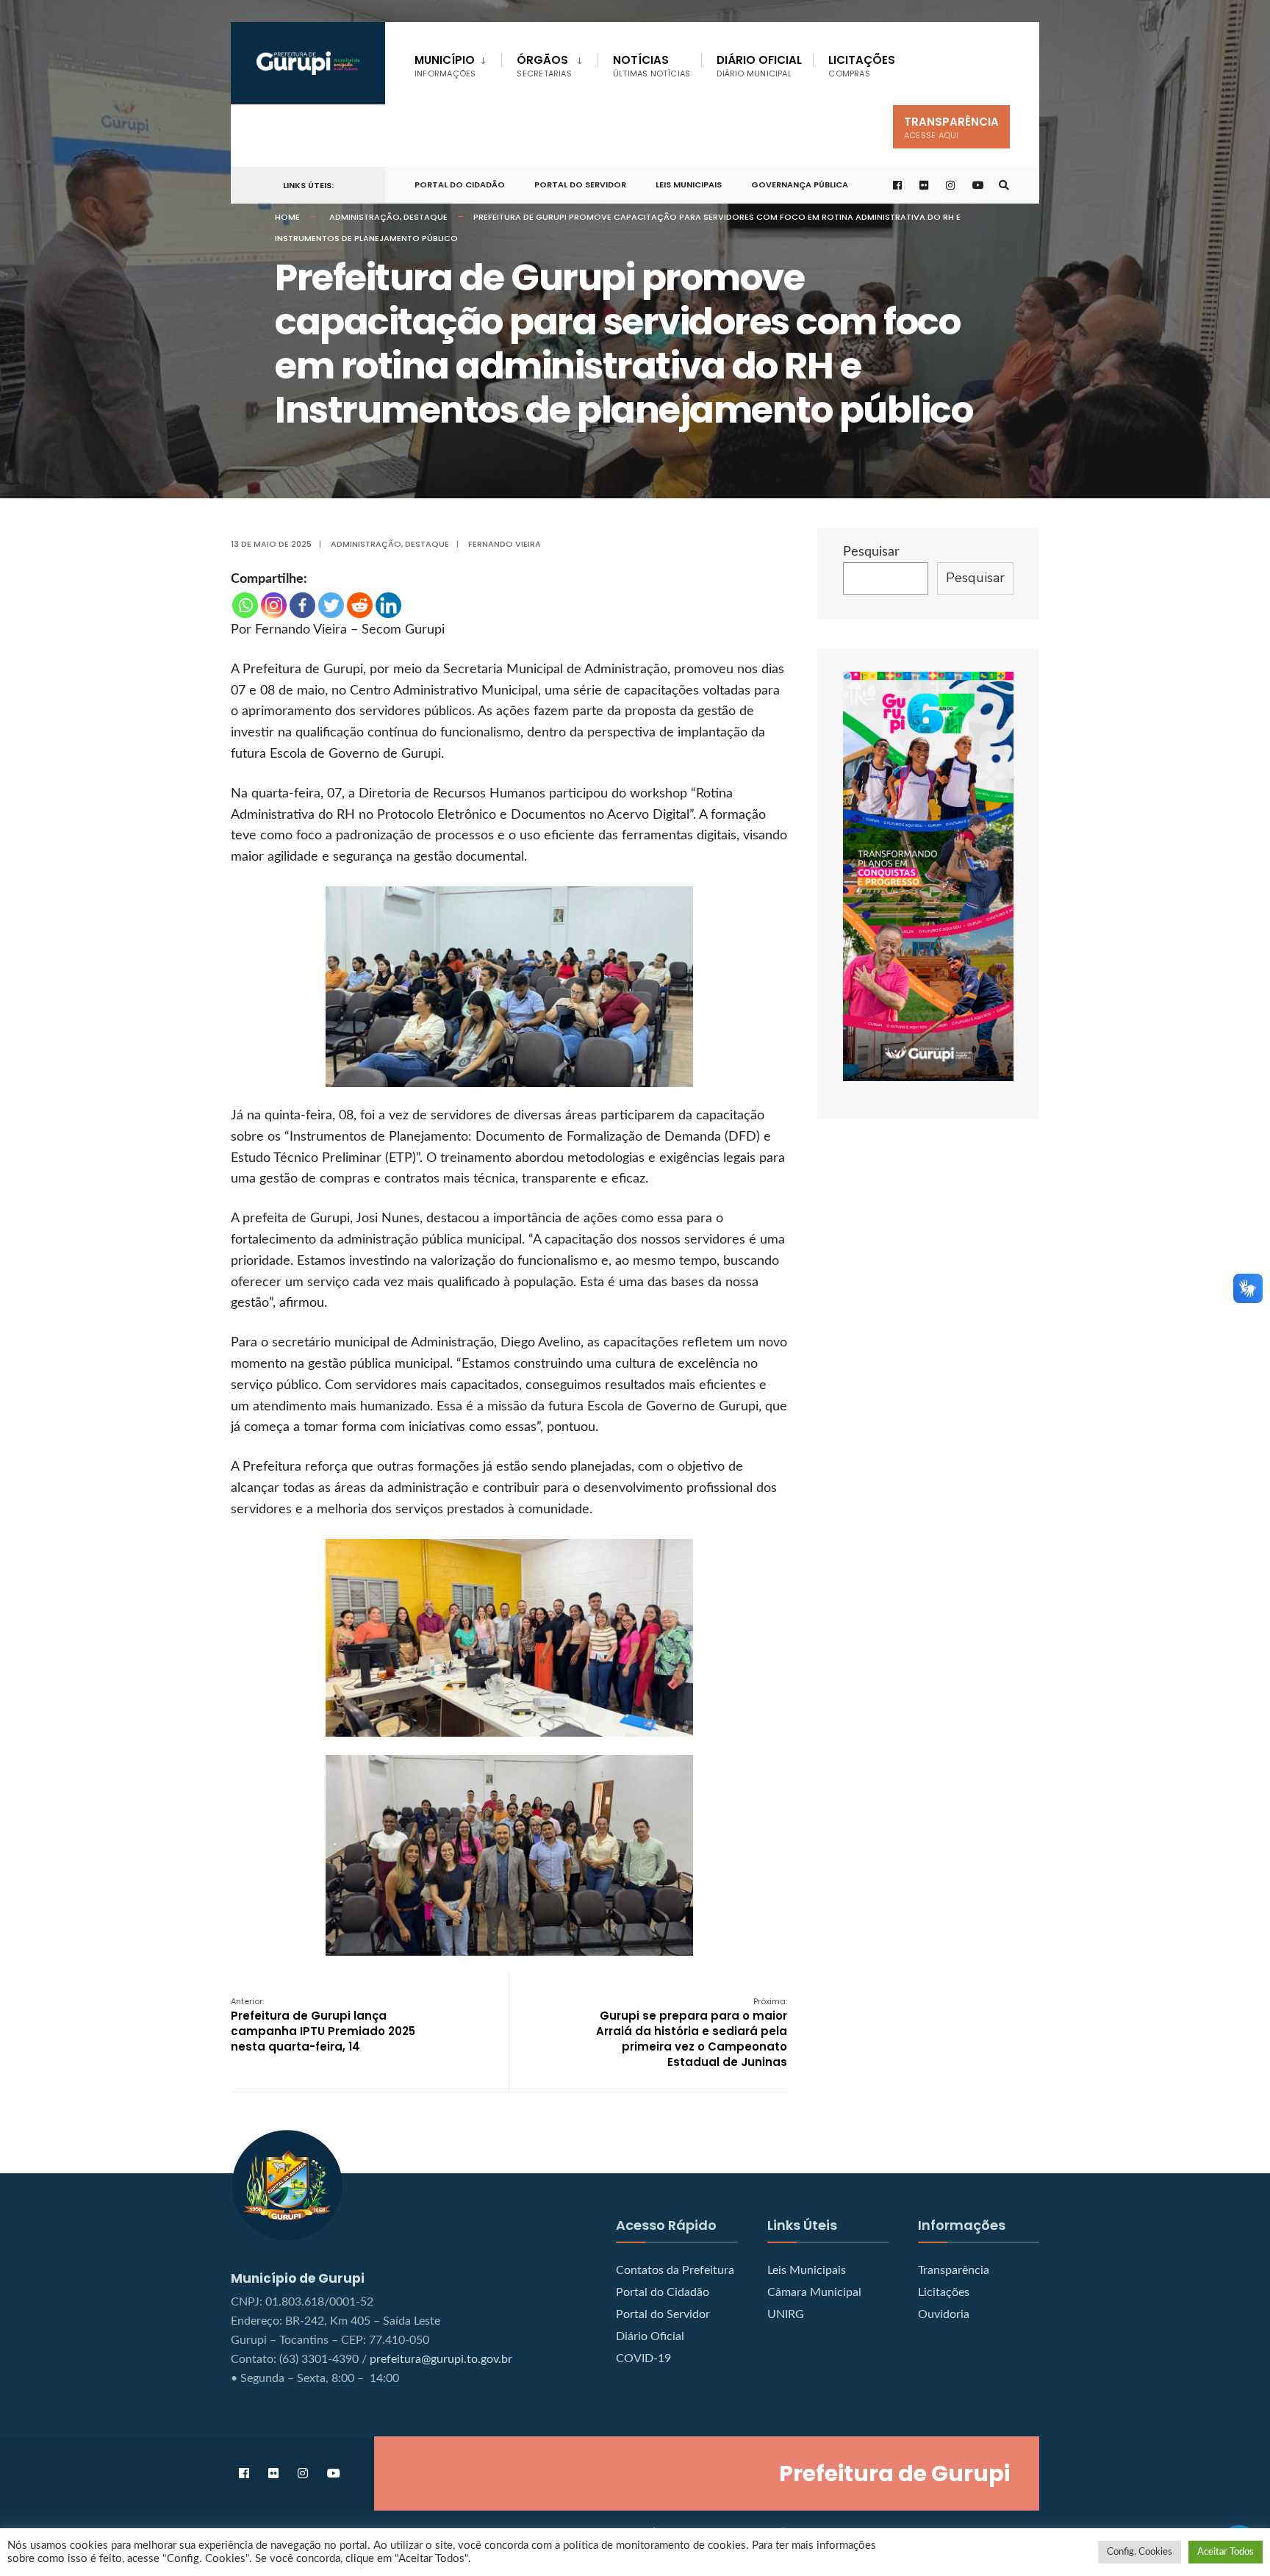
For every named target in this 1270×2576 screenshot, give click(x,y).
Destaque (426, 217)
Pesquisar (871, 552)
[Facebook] (302, 605)
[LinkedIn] (388, 605)
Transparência (951, 128)
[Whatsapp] (245, 605)
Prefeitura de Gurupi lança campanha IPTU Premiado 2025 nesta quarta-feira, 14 (323, 2025)
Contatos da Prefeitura (675, 2270)
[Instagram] (274, 605)
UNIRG (786, 2314)
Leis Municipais (689, 184)
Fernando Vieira (505, 544)
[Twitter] (331, 605)
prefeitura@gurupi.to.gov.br (441, 2359)
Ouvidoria (944, 2314)
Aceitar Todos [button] (1226, 2552)
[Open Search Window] (1004, 186)
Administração (365, 217)
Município (445, 66)
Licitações (862, 66)
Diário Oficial (759, 66)
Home (287, 217)
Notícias (652, 66)
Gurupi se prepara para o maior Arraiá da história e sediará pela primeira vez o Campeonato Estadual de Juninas (692, 2033)
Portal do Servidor (580, 184)
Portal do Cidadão (663, 2292)
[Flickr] (925, 186)
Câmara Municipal (814, 2292)
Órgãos (544, 66)
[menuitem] (458, 63)
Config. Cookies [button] (1140, 2552)
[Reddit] (360, 605)
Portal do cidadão (460, 184)
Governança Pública (800, 184)
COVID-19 (643, 2358)
